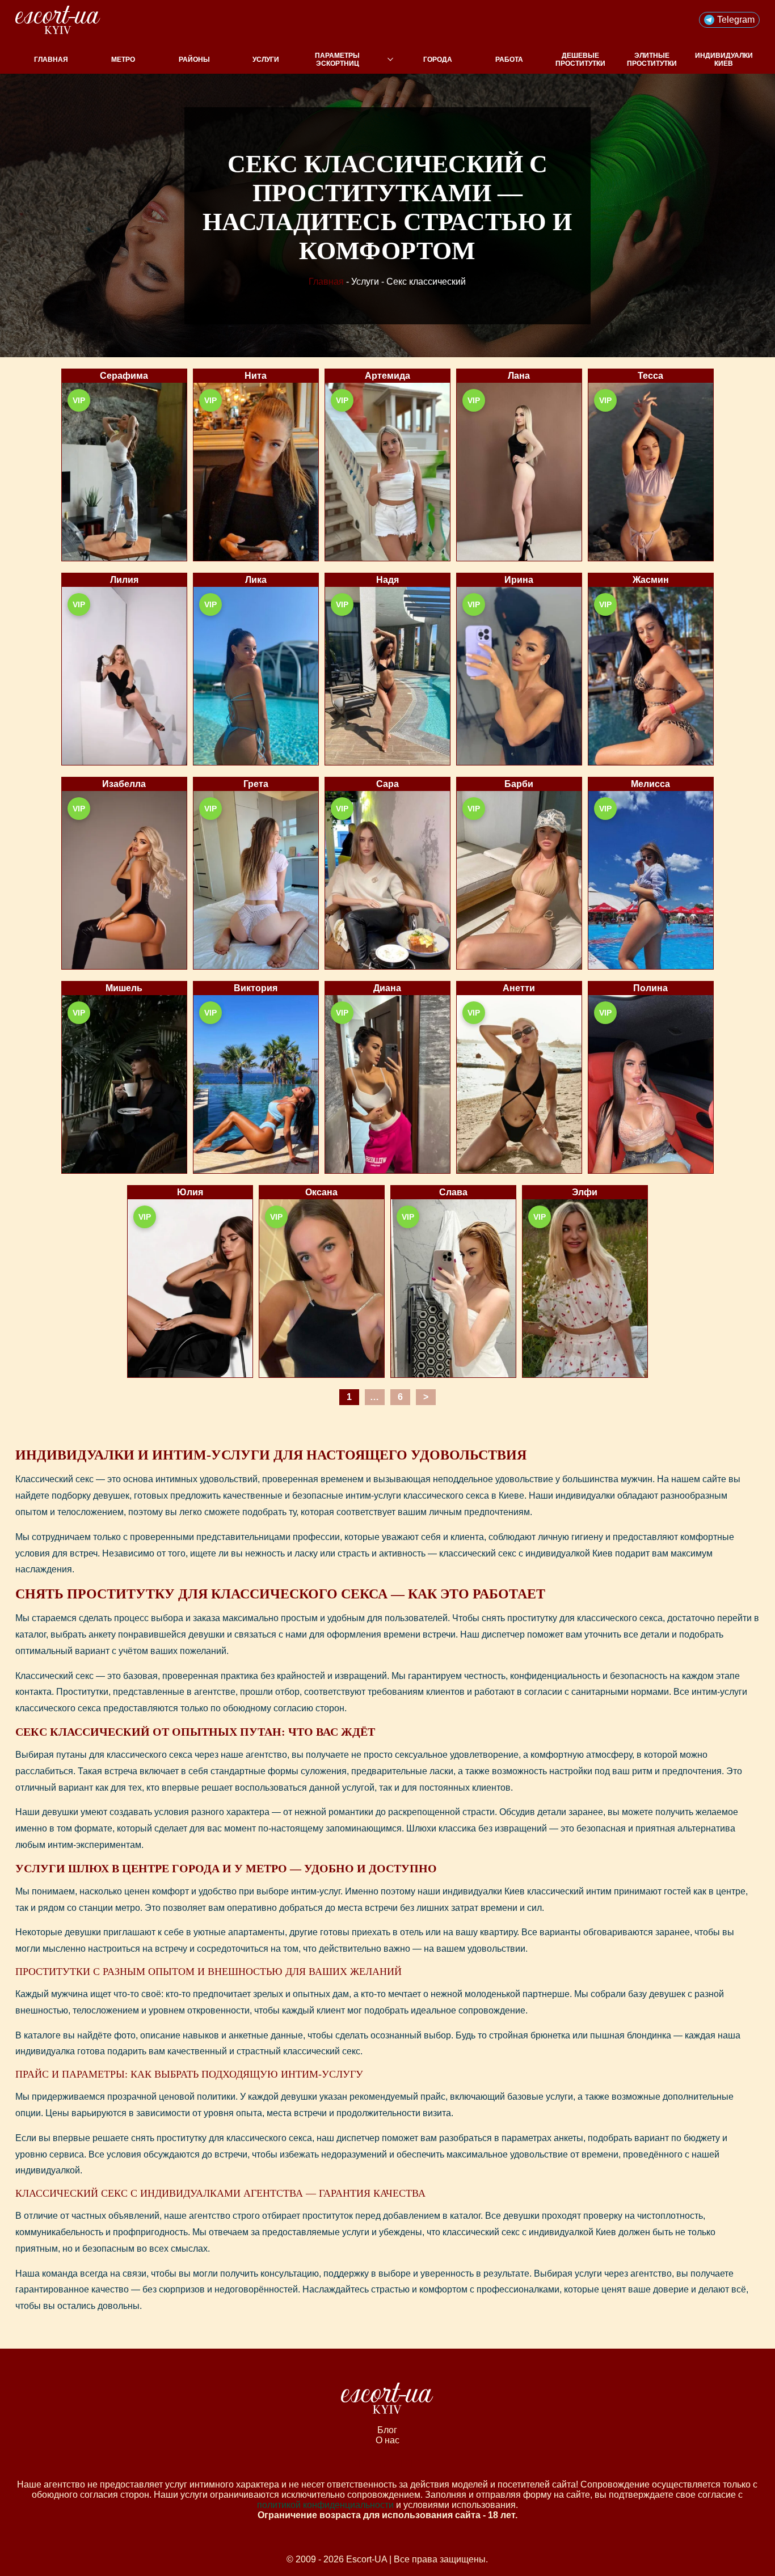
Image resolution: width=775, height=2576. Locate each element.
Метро (123, 60)
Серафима (124, 376)
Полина (650, 988)
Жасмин (651, 580)
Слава (453, 1192)
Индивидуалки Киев (724, 60)
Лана (519, 376)
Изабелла (124, 784)
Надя (387, 580)
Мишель (124, 988)
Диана (387, 988)
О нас (387, 2440)
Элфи (585, 1192)
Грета (256, 784)
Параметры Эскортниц (337, 60)
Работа (509, 60)
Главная (51, 60)
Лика (256, 580)
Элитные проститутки (652, 60)
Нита (256, 376)
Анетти (519, 988)
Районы (194, 60)
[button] (729, 20)
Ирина (519, 580)
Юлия (190, 1192)
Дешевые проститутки (580, 60)
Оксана (321, 1192)
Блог (387, 2430)
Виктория (256, 988)
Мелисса (650, 784)
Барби (519, 784)
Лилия (124, 580)
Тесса (650, 376)
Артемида (387, 376)
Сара (387, 784)
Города (438, 60)
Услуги (266, 60)
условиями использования (460, 2505)
